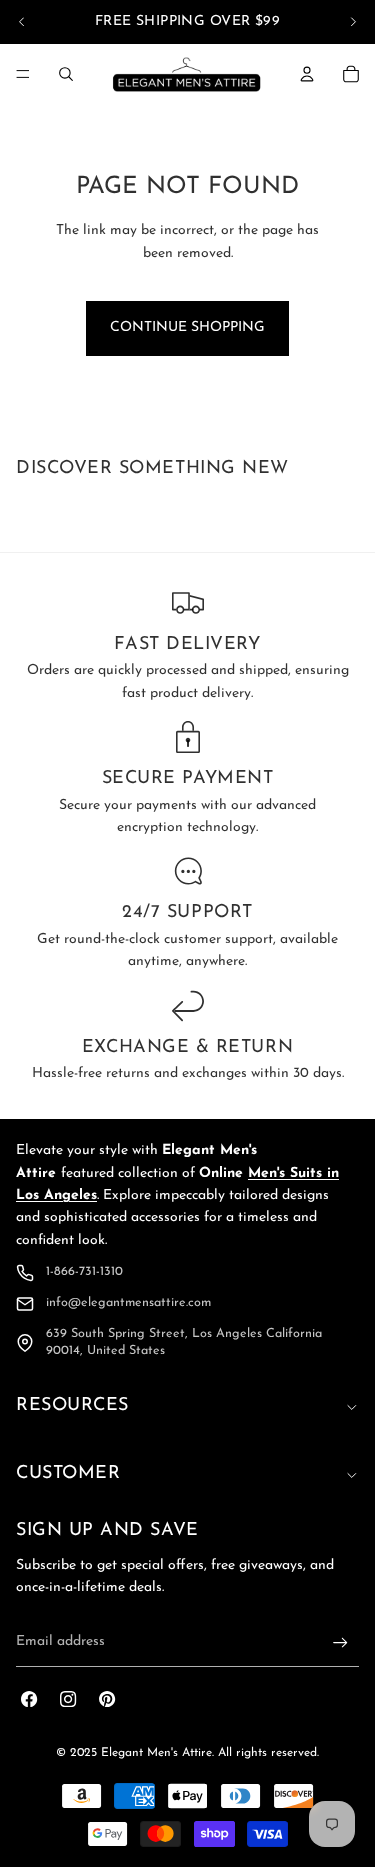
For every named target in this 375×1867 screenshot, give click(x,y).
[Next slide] (353, 22)
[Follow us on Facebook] (29, 1699)
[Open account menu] (307, 74)
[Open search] (66, 74)
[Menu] (23, 74)
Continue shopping (187, 327)
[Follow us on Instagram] (68, 1699)
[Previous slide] (22, 22)
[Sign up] (340, 1642)
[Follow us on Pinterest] (107, 1699)
